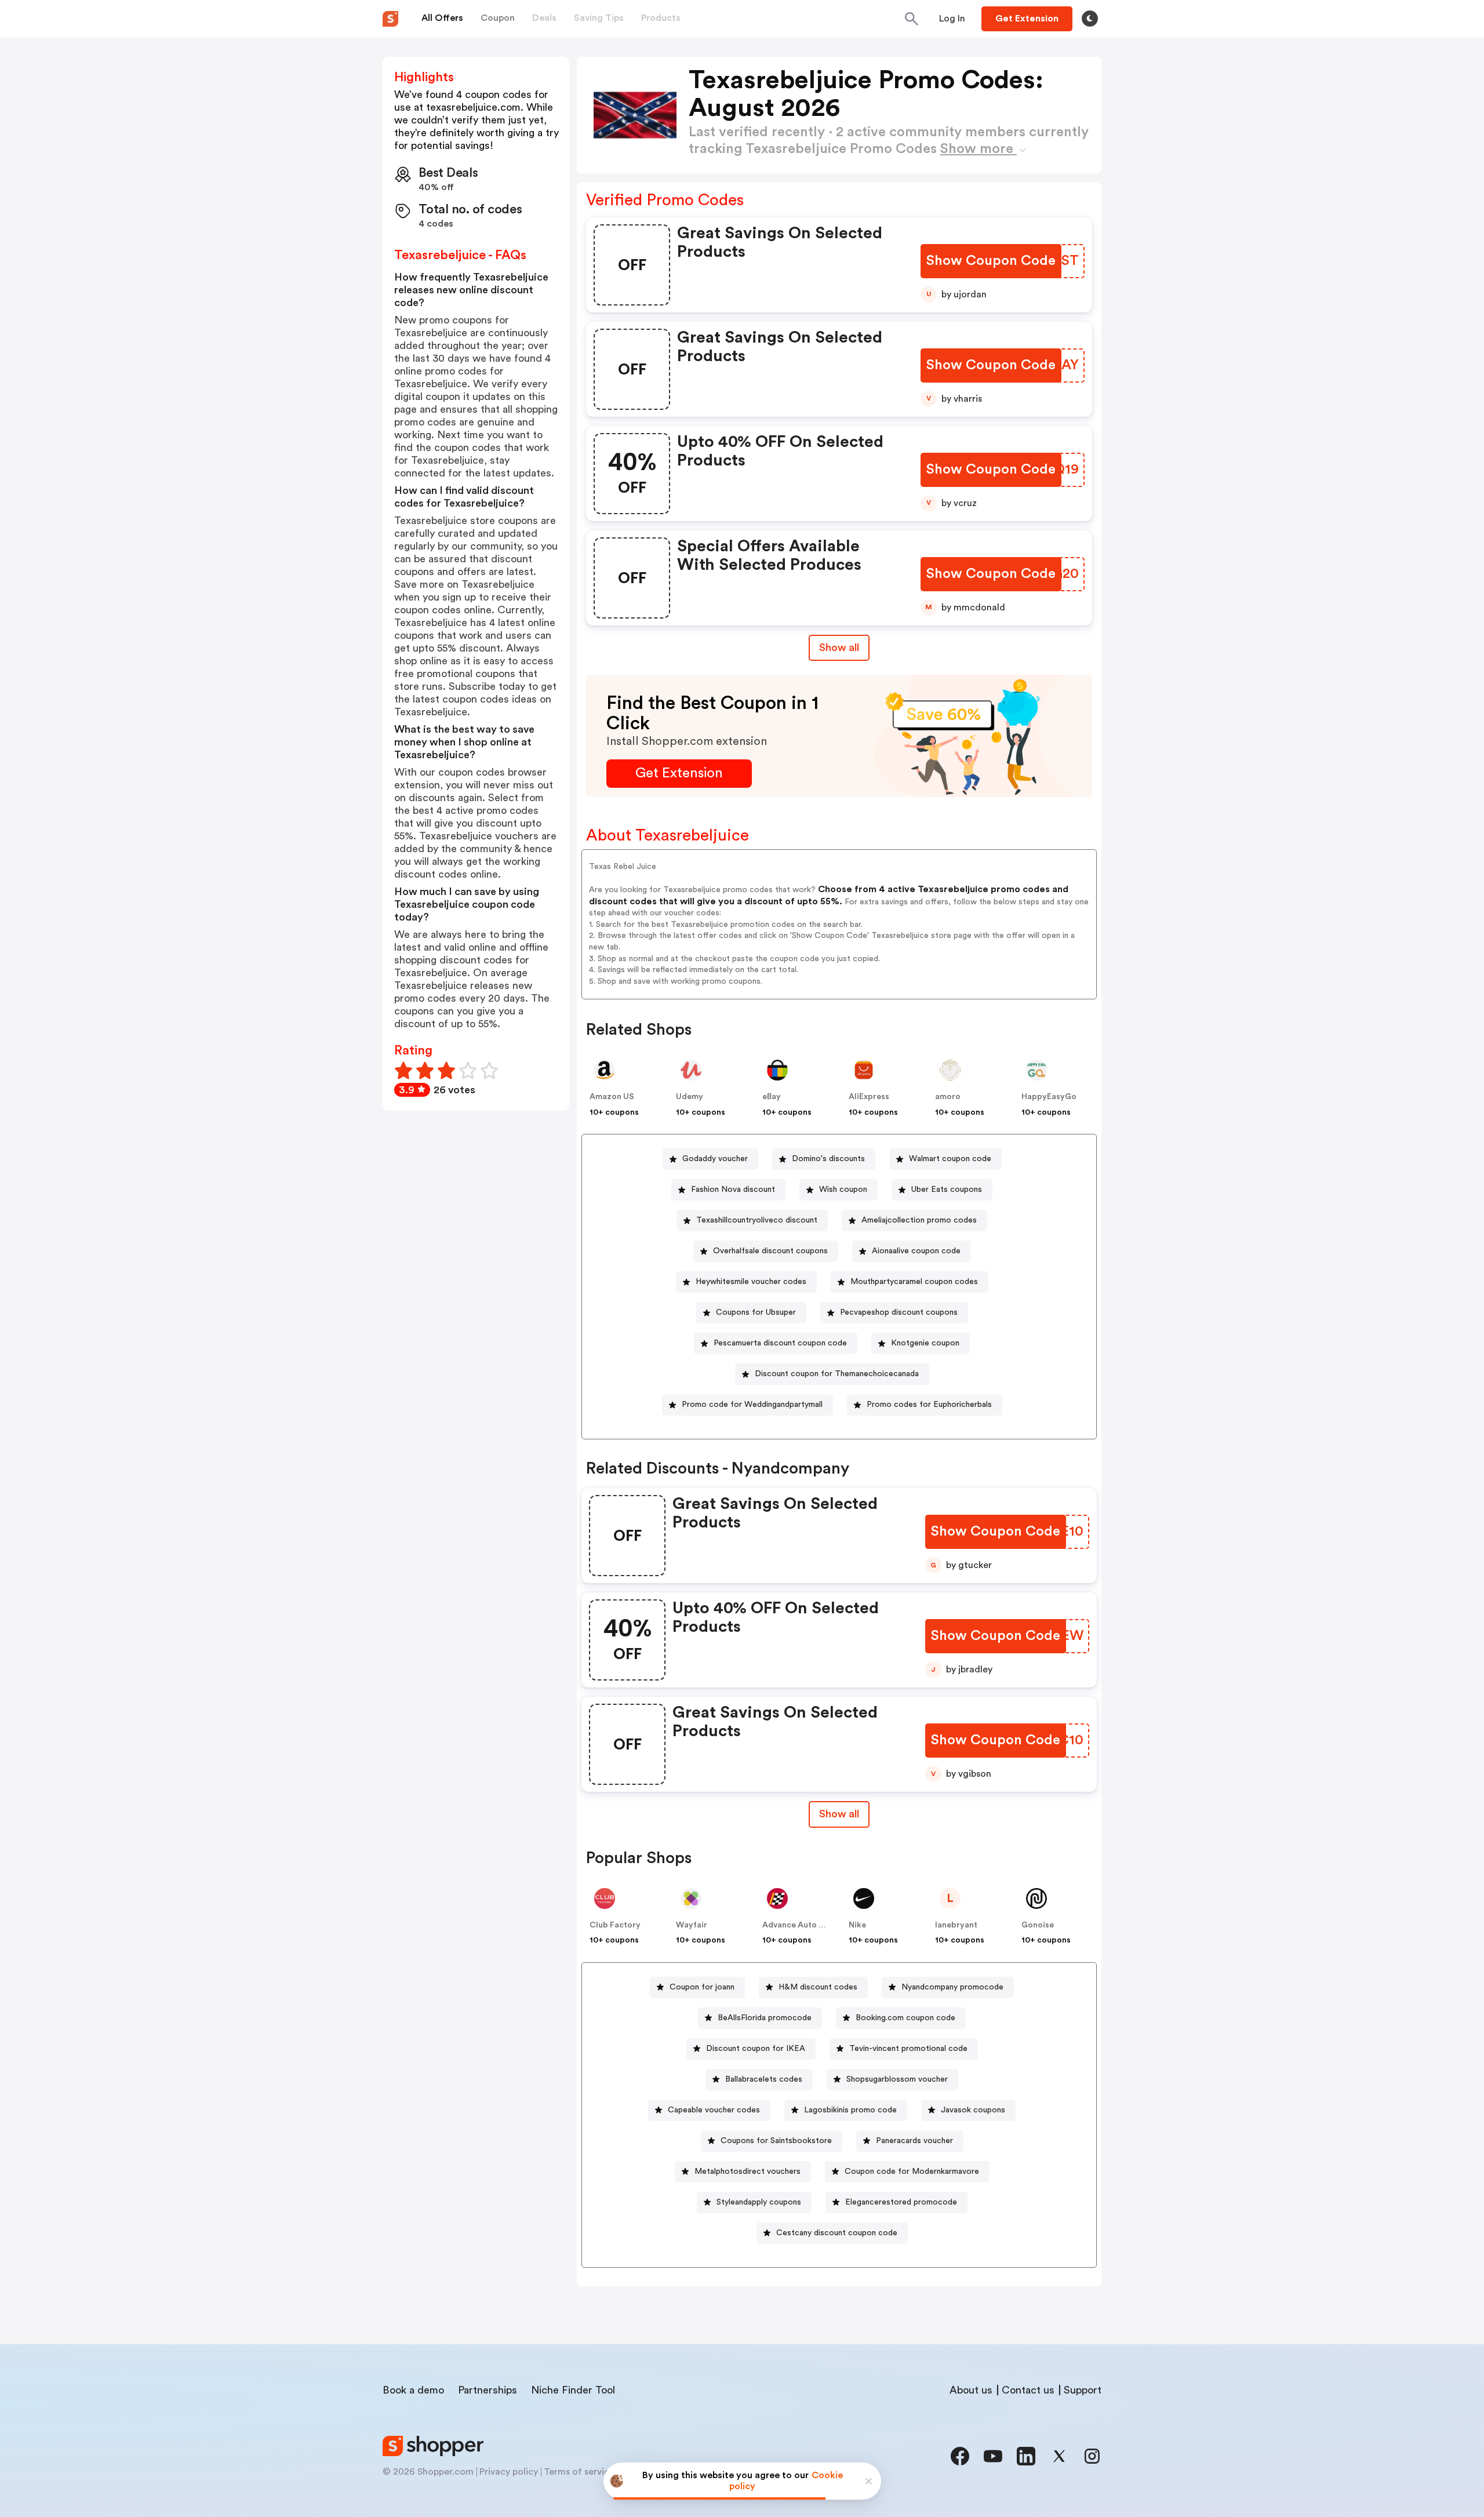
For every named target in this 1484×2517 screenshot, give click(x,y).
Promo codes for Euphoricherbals (929, 1405)
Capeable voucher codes (714, 2110)
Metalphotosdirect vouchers (748, 2172)
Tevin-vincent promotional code (908, 2049)
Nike (857, 1925)
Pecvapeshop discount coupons (899, 1312)
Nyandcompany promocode (952, 1987)
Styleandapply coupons (759, 2202)
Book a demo (413, 2390)
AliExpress (869, 1097)
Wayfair (692, 1925)
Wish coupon (843, 1190)
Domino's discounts (828, 1159)
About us (971, 2390)
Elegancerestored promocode (901, 2202)
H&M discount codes (818, 1987)
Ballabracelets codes (764, 2079)
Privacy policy (509, 2472)
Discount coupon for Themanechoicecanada (837, 1374)
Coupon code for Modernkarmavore (912, 2172)
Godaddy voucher (715, 1159)
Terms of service (579, 2472)
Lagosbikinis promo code (850, 2110)
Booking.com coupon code (905, 2018)
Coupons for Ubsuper (756, 1312)
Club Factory (615, 1925)
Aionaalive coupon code (916, 1251)
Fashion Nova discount (733, 1190)
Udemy (690, 1097)
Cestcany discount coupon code (837, 2233)
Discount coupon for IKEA (756, 2049)
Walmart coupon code (950, 1159)
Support (1083, 2390)
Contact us (1028, 2390)
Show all (839, 648)
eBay (772, 1097)
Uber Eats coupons (947, 1190)
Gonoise (1038, 1925)
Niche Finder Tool (573, 2390)
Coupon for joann (702, 1987)
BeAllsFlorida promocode (765, 2018)
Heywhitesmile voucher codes (751, 1282)
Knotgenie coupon (925, 1343)
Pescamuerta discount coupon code (780, 1343)
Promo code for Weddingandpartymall (752, 1405)
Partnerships (488, 2390)
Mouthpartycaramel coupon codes (914, 1282)
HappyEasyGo (1049, 1097)
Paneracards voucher (914, 2141)
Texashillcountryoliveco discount (757, 1220)
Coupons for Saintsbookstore (776, 2141)
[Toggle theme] (1090, 19)
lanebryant (956, 1925)
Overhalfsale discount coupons (770, 1251)
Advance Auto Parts (801, 1925)
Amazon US (612, 1097)
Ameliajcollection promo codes (919, 1220)
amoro (948, 1097)
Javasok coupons (973, 2110)
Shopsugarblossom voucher (897, 2079)
